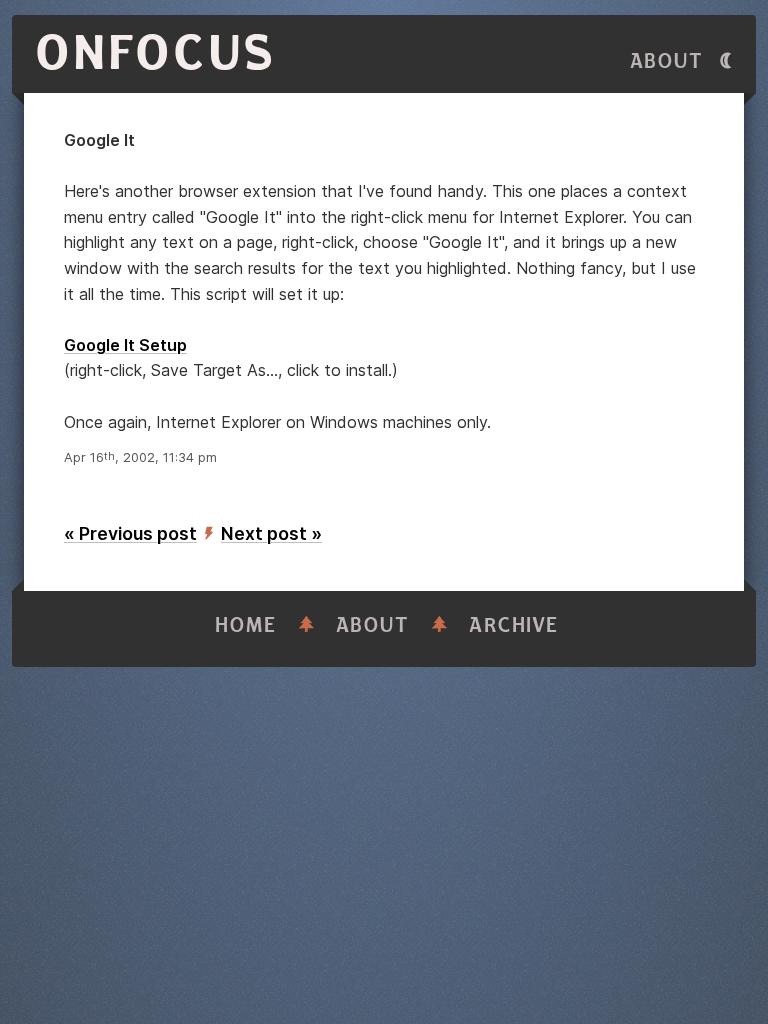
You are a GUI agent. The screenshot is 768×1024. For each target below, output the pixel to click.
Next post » (271, 533)
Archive (514, 625)
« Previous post (130, 533)
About (667, 61)
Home (246, 625)
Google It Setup (125, 345)
